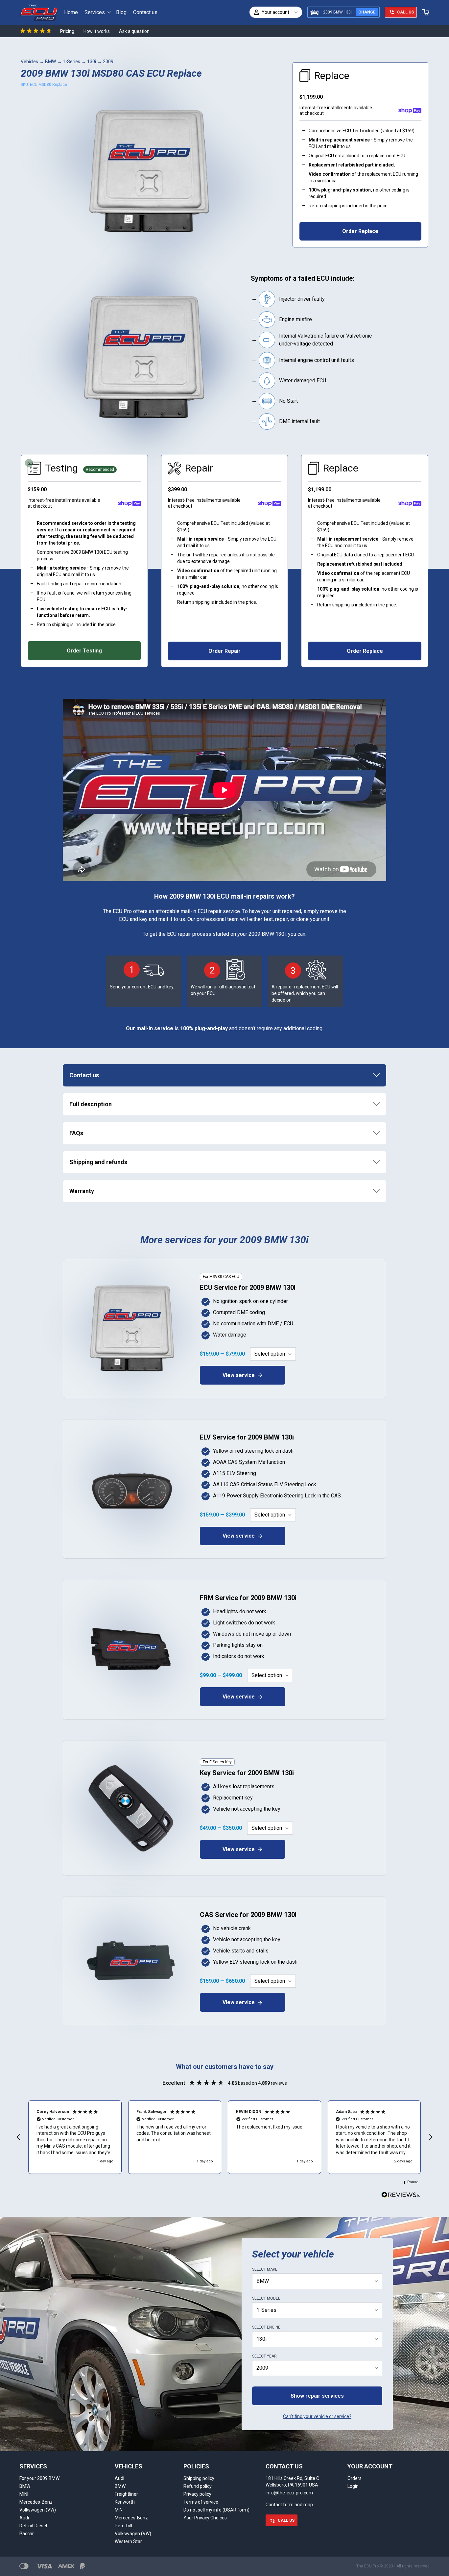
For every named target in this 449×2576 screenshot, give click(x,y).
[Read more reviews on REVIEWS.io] (401, 2196)
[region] (225, 2137)
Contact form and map (289, 2505)
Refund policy (198, 2486)
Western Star (128, 2541)
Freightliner (126, 2494)
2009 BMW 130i (337, 12)
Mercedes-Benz (36, 2502)
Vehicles (29, 62)
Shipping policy (199, 2478)
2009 (108, 62)
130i (92, 62)
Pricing (67, 31)
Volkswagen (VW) (38, 2510)
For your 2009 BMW (39, 2478)
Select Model (266, 2298)
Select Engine (266, 2327)
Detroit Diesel (33, 2526)
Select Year (264, 2356)
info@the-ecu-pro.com (289, 2493)
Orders (354, 2478)
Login (353, 2486)
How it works (97, 31)
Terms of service (201, 2502)
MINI (24, 2494)
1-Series (71, 62)
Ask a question (134, 31)
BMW (50, 62)
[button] (19, 2137)
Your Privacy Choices (205, 2518)
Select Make (265, 2269)
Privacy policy (197, 2494)
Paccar (27, 2534)
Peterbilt (124, 2526)
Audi (24, 2518)
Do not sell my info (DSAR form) (216, 2510)
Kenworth (125, 2502)
